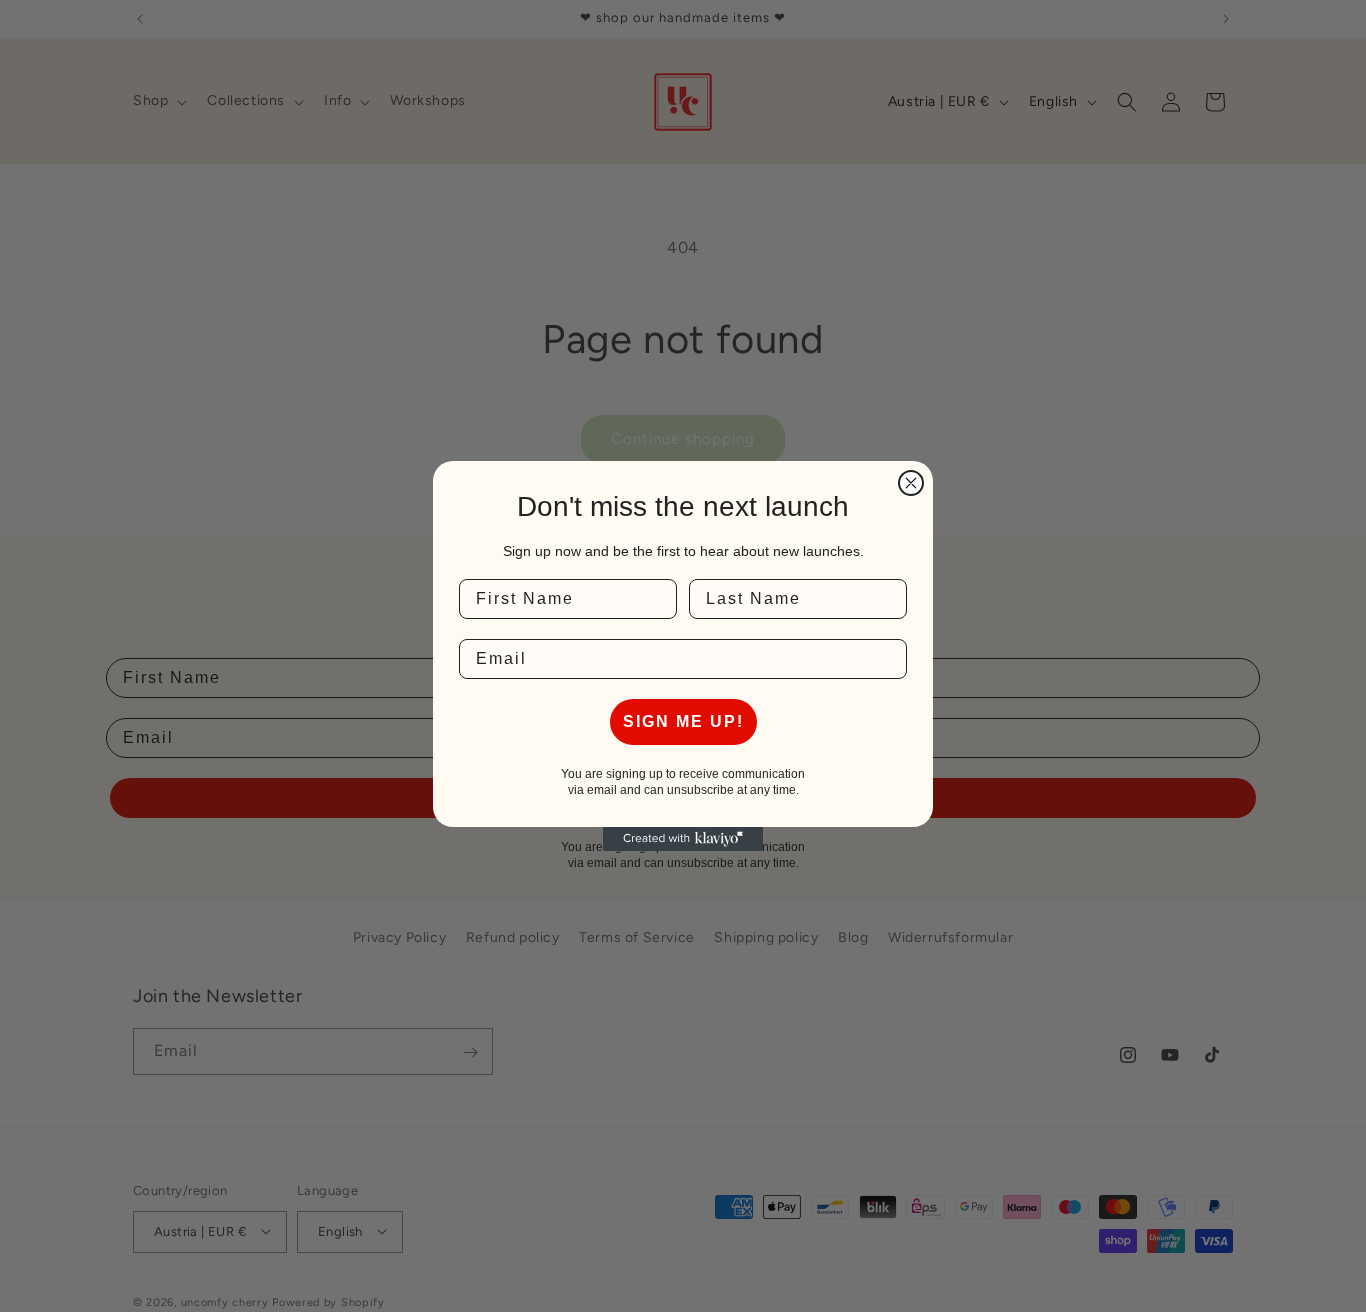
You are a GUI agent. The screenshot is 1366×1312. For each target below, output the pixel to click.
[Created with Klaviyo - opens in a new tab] (683, 839)
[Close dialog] (911, 483)
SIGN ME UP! (683, 721)
